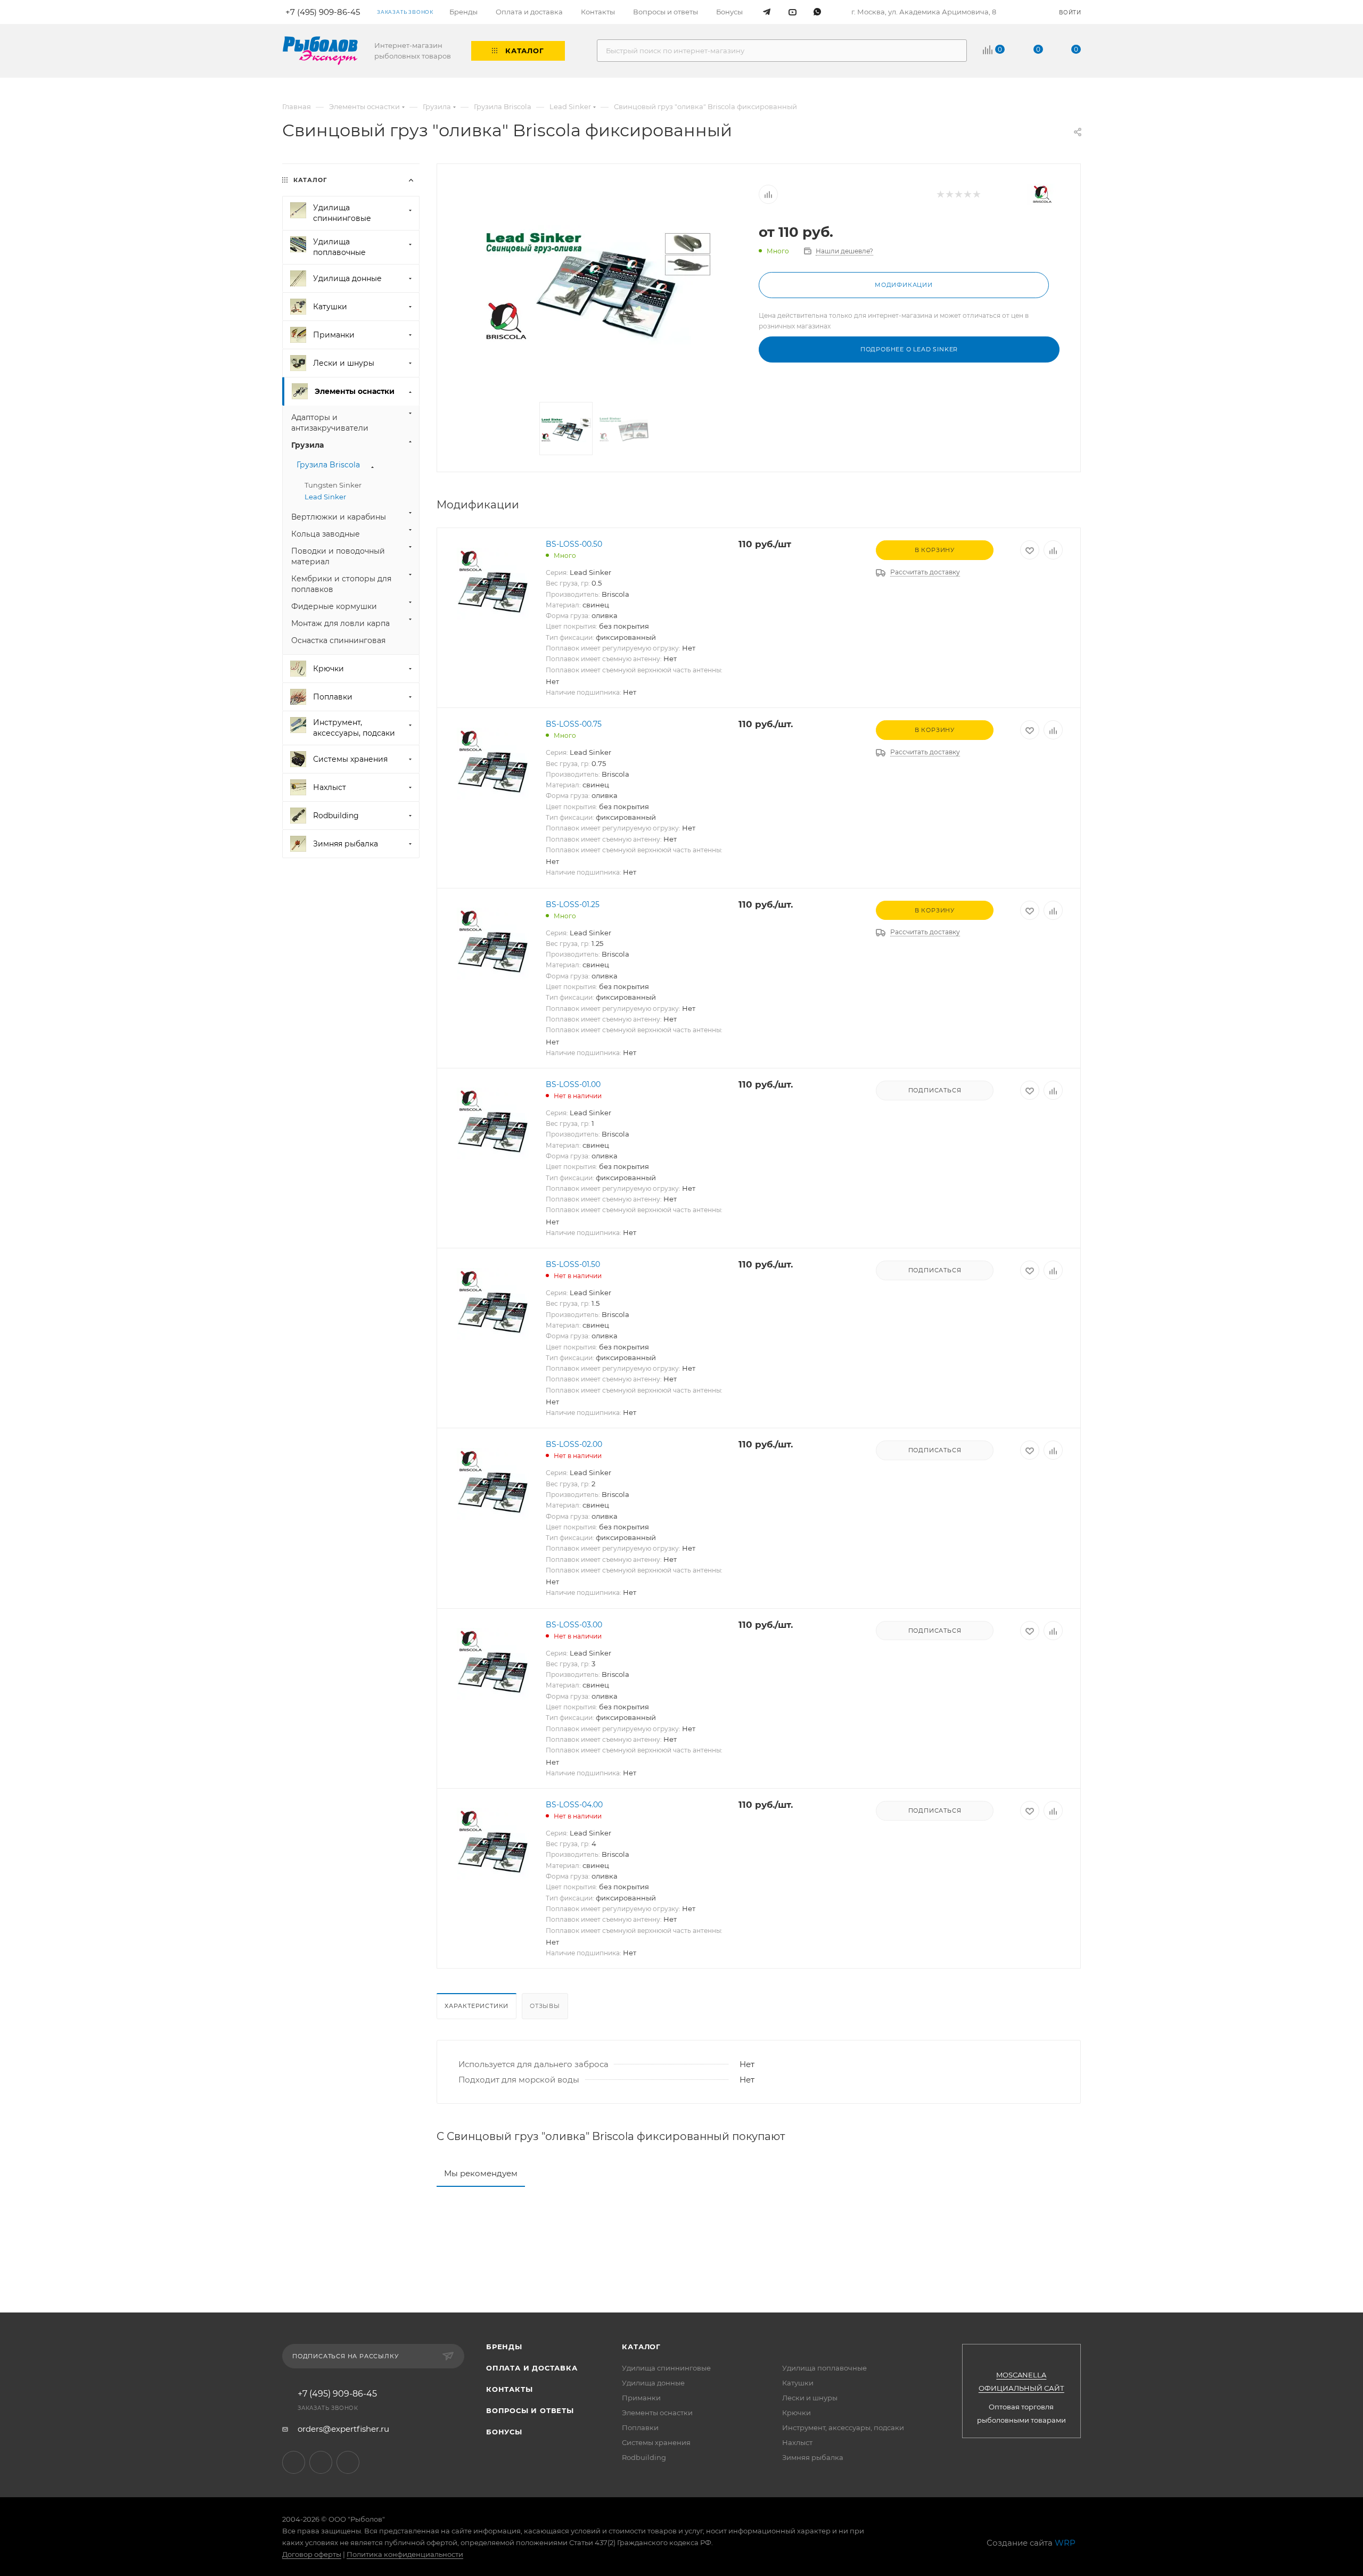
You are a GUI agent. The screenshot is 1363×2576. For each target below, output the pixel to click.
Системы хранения (656, 2442)
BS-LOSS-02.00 (574, 1444)
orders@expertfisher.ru (343, 2429)
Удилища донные (653, 2383)
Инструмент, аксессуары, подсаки (843, 2427)
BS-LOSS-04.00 (574, 1805)
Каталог (641, 2347)
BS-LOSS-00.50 (574, 544)
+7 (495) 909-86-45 (337, 2394)
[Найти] (954, 51)
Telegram (294, 2462)
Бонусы (504, 2432)
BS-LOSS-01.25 (573, 904)
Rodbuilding (644, 2457)
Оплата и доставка (532, 2368)
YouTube (321, 2462)
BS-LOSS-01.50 (573, 1264)
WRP (1065, 2543)
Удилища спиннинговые (666, 2368)
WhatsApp (348, 2462)
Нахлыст (797, 2442)
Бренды (504, 2347)
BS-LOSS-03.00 (574, 1625)
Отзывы (545, 2006)
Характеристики (477, 2006)
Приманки (641, 2398)
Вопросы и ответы (530, 2410)
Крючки (797, 2413)
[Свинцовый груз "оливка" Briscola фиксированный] (598, 285)
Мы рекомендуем (481, 2173)
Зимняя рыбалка (813, 2457)
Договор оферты (312, 2554)
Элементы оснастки (657, 2413)
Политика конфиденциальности (405, 2554)
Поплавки (640, 2427)
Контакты (509, 2389)
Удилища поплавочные (824, 2368)
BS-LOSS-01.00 (573, 1084)
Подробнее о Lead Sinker (909, 349)
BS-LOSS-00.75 (574, 724)
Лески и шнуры (810, 2398)
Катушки (798, 2383)
